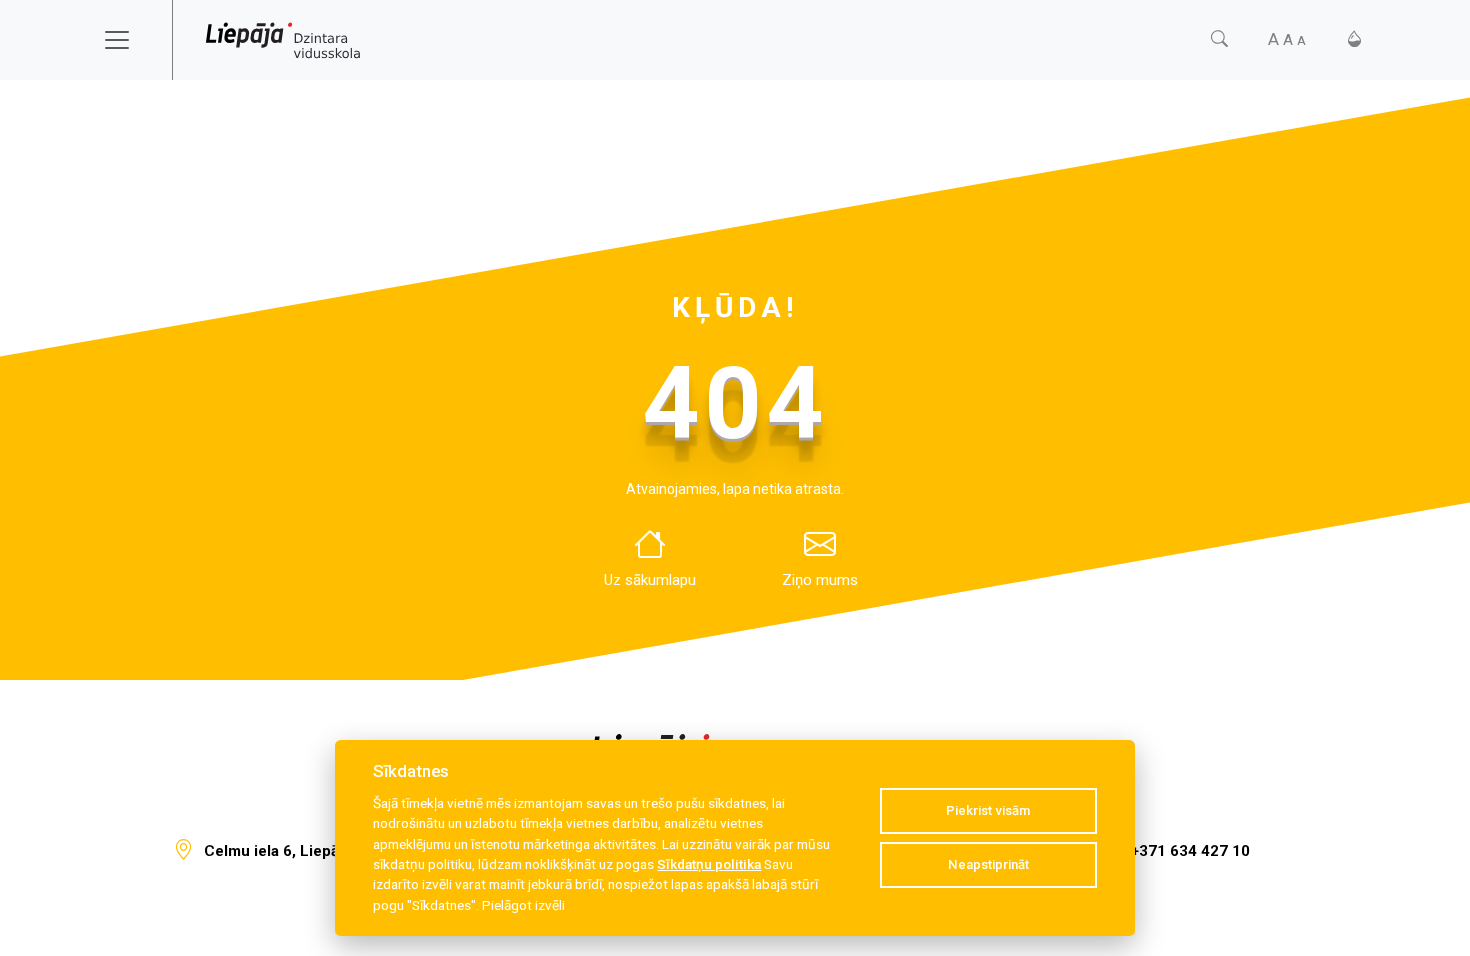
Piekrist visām (988, 810)
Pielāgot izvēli (523, 905)
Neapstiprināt (988, 864)
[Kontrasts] (1354, 39)
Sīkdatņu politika (709, 864)
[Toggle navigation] (130, 40)
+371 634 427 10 (1190, 851)
